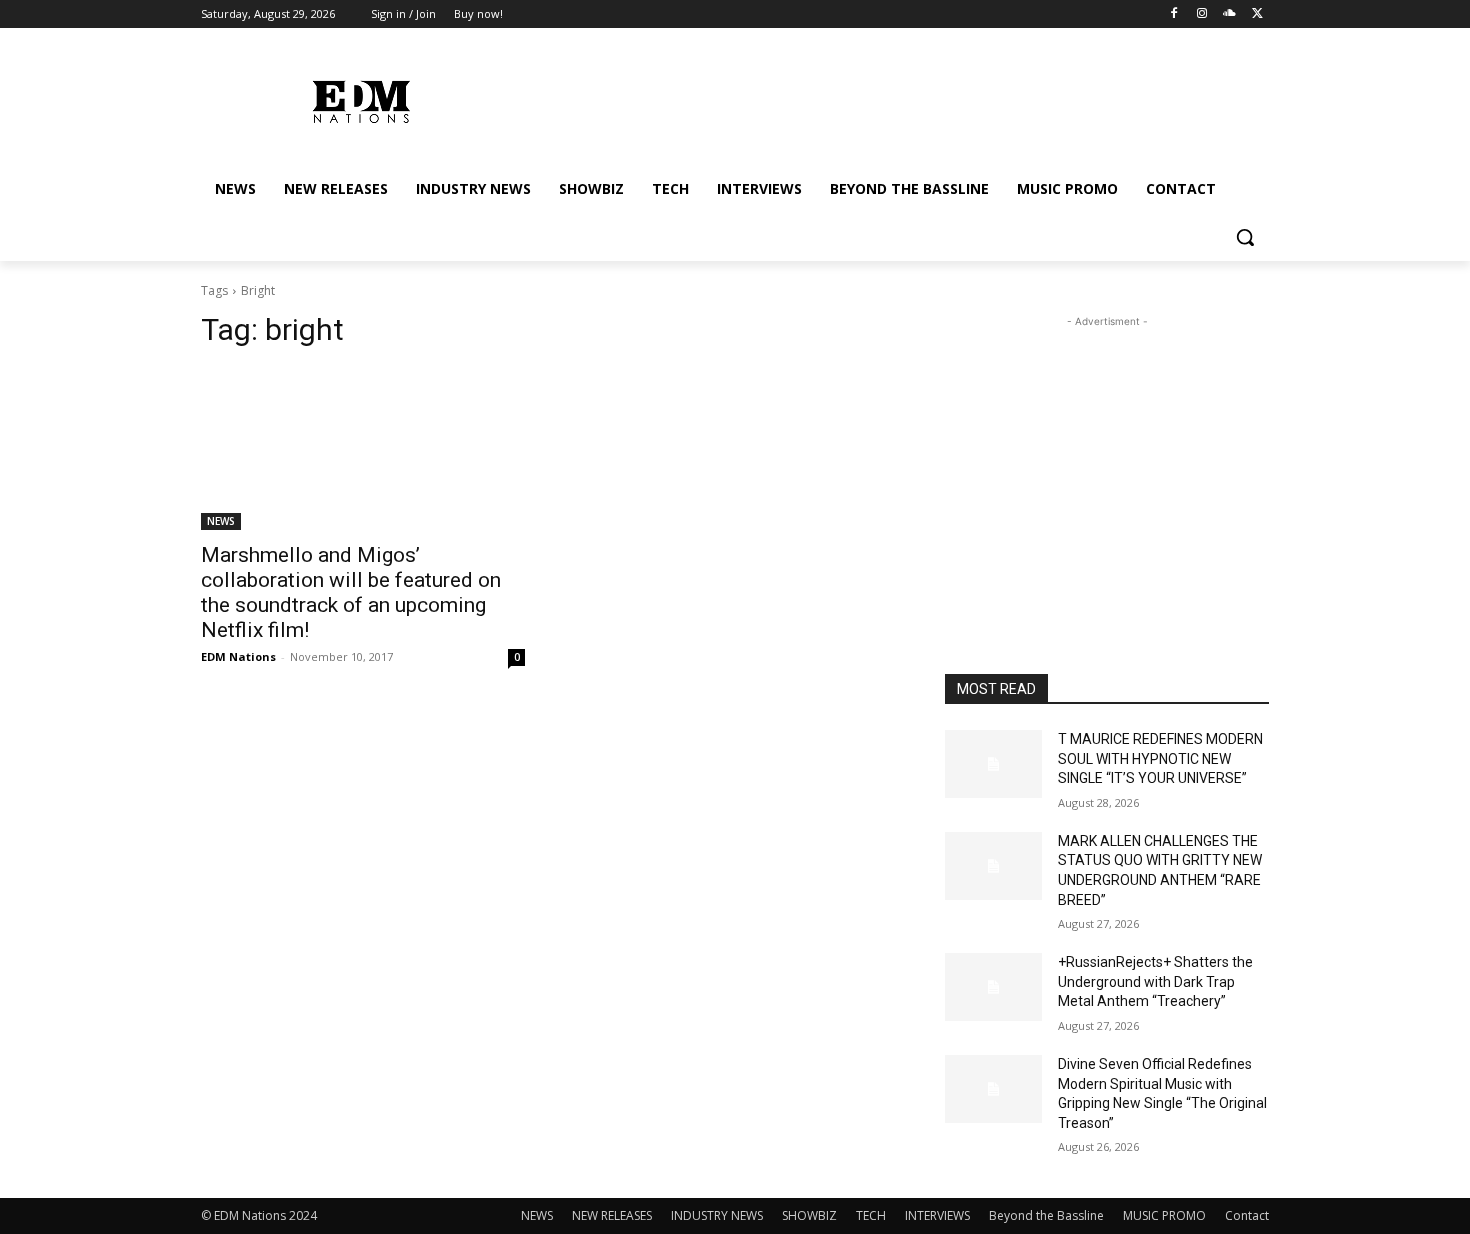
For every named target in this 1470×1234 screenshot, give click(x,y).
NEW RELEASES (612, 1215)
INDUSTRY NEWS (717, 1215)
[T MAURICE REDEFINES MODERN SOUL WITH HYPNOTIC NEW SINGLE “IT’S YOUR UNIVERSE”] (993, 764)
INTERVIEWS (937, 1215)
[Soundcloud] (1229, 14)
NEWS (221, 521)
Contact (1247, 1215)
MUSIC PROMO (1164, 1215)
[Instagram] (1202, 14)
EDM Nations (238, 656)
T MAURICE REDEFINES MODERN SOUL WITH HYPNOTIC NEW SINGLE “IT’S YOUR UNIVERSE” (1160, 758)
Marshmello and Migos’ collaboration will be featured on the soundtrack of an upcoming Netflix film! (351, 592)
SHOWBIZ (809, 1215)
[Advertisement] (1107, 457)
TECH (871, 1215)
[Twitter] (1257, 14)
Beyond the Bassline (1046, 1215)
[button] (1245, 237)
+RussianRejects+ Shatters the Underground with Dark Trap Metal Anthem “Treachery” (1155, 981)
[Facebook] (1174, 14)
